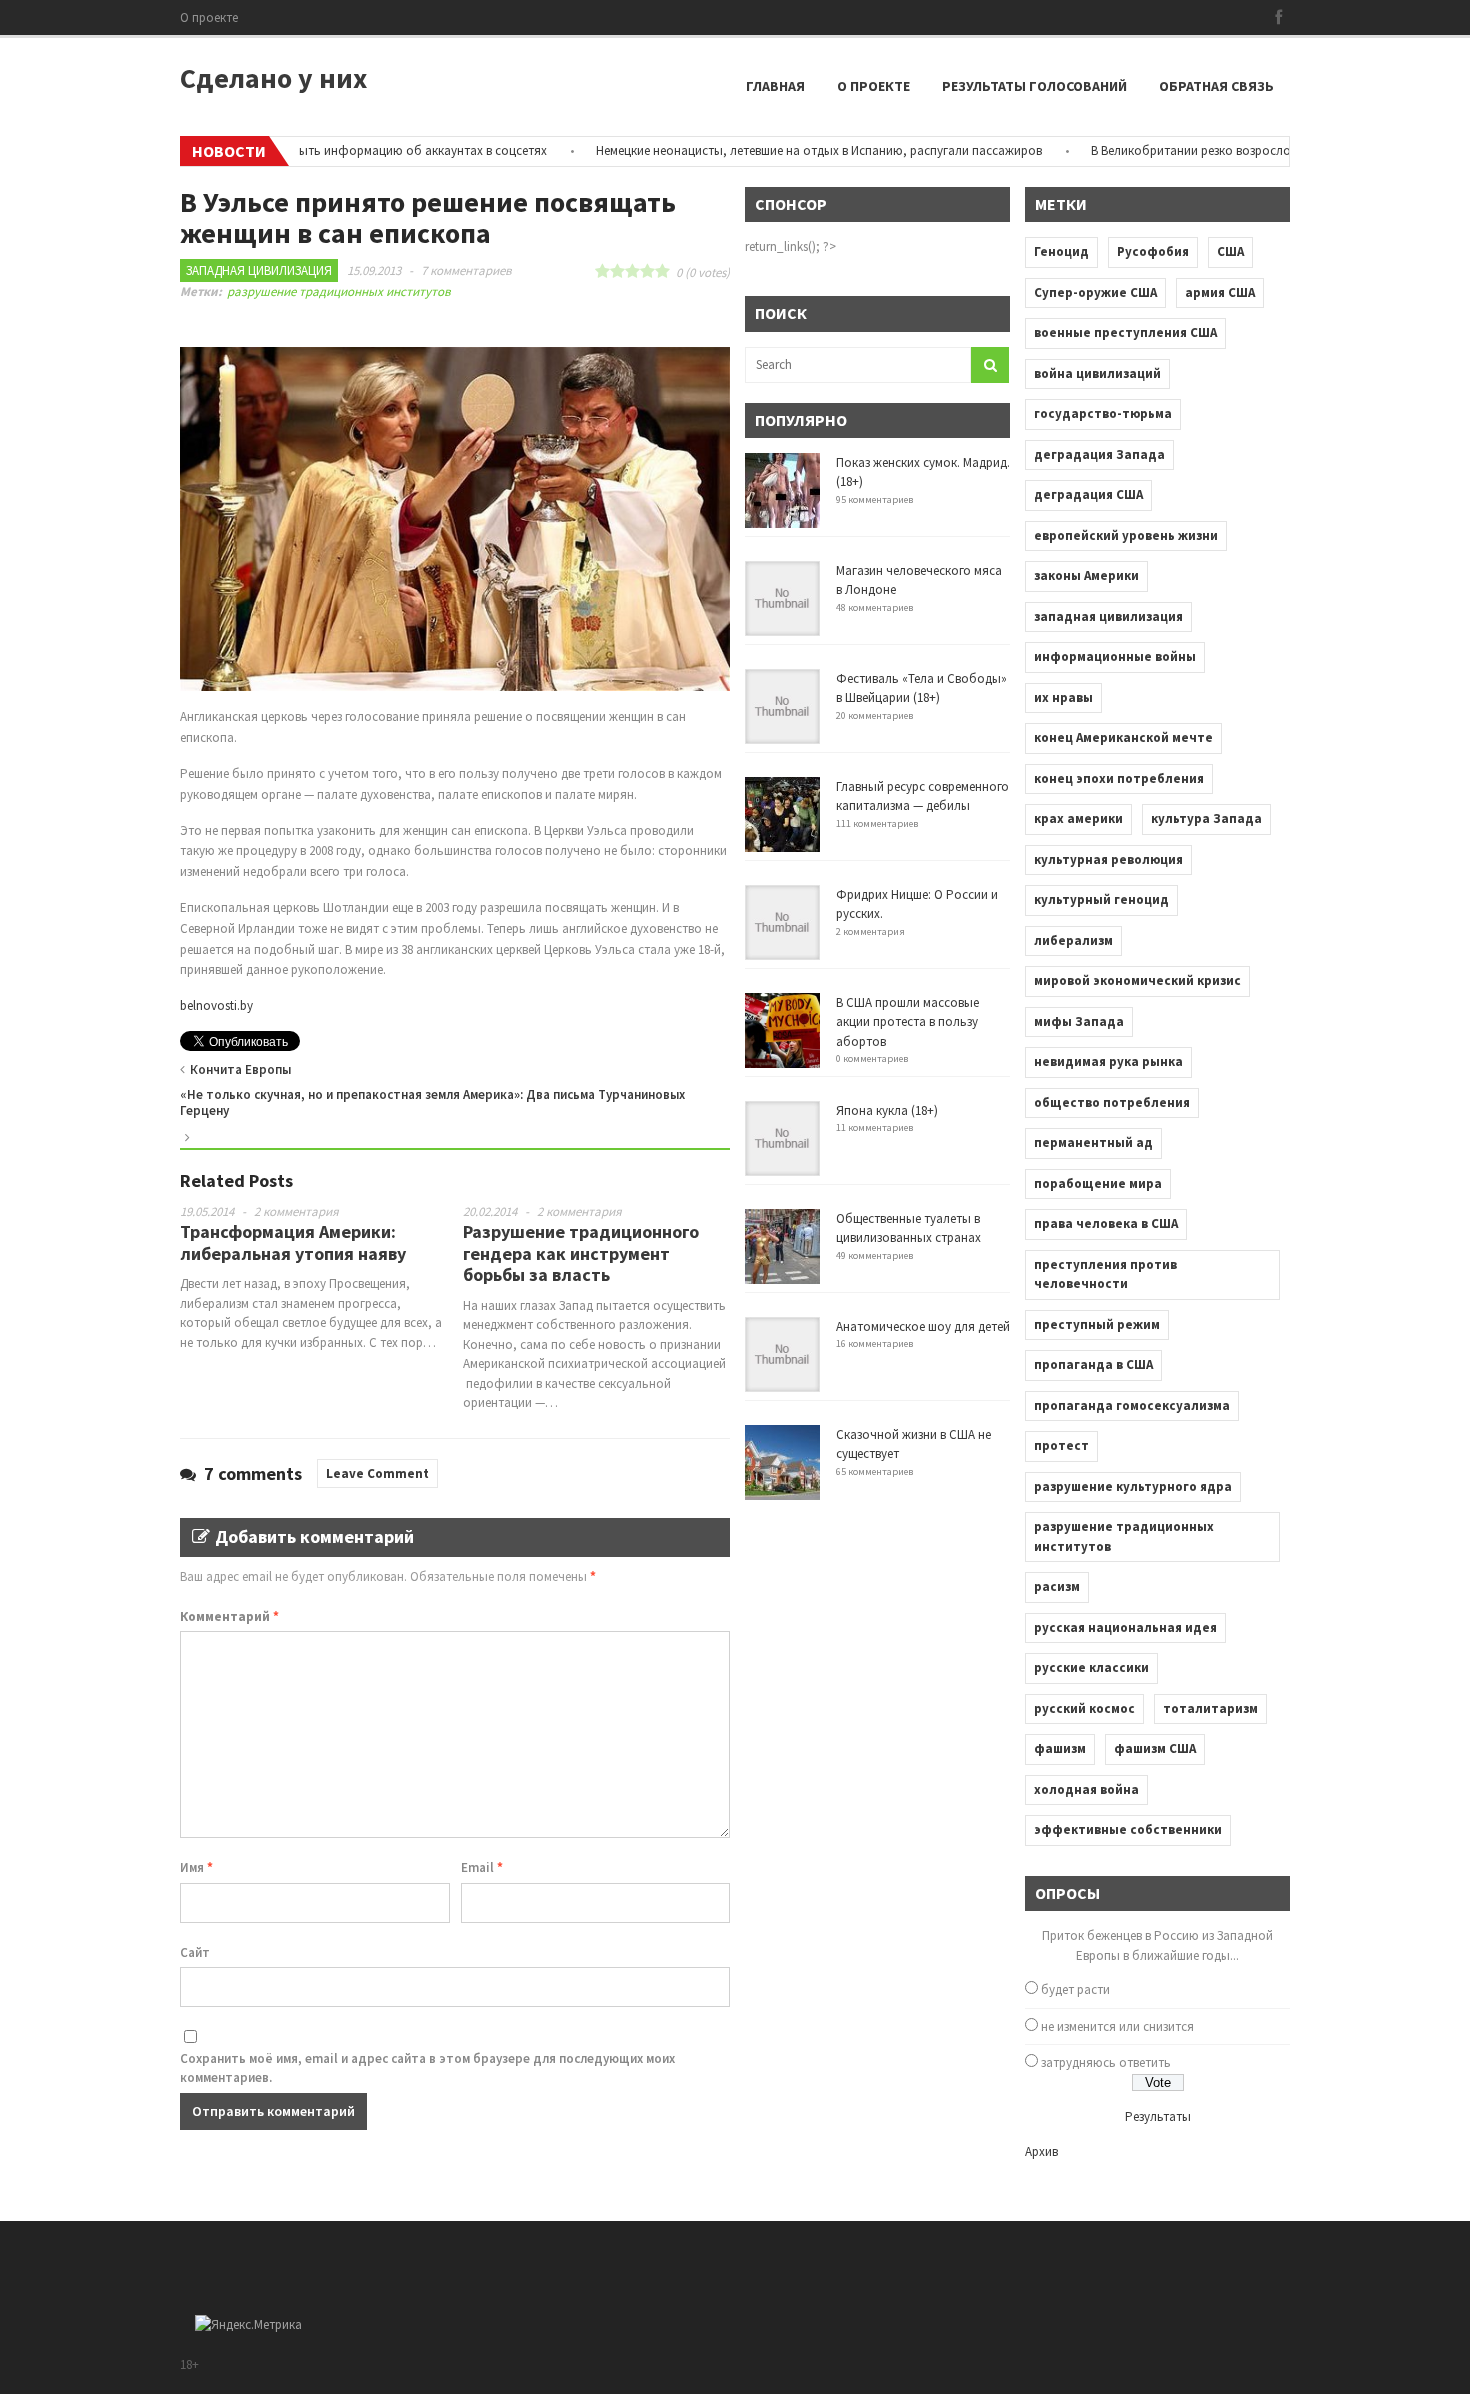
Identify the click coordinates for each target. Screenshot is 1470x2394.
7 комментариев (466, 270)
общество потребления (1112, 1102)
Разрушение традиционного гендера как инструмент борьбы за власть (581, 1253)
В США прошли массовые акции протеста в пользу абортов (907, 1022)
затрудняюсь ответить (1106, 2062)
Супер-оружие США (1095, 292)
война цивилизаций (1097, 373)
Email (482, 1867)
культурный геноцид (1101, 899)
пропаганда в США (1093, 1364)
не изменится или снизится (1117, 2026)
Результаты (1158, 2116)
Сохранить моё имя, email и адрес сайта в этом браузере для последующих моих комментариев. (427, 2068)
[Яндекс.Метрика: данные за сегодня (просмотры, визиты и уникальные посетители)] (248, 2325)
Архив (1041, 2151)
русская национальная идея (1125, 1627)
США (1230, 251)
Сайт (195, 1952)
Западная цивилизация (259, 270)
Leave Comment (377, 1473)
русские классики (1091, 1667)
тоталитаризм (1210, 1708)
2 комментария (296, 1211)
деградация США (1088, 494)
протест (1061, 1445)
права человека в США (1106, 1223)
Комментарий (229, 1616)
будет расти (1075, 1989)
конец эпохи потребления (1119, 778)
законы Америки (1086, 575)
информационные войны (1115, 656)
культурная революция (1108, 859)
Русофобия (1153, 251)
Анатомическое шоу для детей (923, 1326)
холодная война (1086, 1789)
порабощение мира (1098, 1183)
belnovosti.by (216, 1005)
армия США (1220, 292)
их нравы (1063, 697)
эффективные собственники (1128, 1829)
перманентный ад (1093, 1142)
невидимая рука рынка (1108, 1061)
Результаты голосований (1034, 86)
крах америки (1078, 818)
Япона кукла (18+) (887, 1110)
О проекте (209, 17)
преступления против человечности (1105, 1274)
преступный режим (1097, 1324)
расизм (1057, 1586)
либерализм (1073, 940)
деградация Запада (1099, 454)
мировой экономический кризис (1137, 980)
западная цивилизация (1108, 616)
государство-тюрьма (1103, 413)
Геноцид (1061, 251)
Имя (196, 1867)
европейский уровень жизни (1126, 535)
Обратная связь (1216, 86)
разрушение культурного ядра (1133, 1486)
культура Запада (1206, 818)
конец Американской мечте (1123, 737)
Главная (775, 86)
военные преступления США (1125, 332)
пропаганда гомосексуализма (1132, 1405)
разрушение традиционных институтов (339, 291)
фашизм (1060, 1748)
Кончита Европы (240, 1069)
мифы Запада (1079, 1021)
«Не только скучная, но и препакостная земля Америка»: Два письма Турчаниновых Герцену (432, 1102)
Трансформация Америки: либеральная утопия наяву (293, 1242)
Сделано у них (273, 78)
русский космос (1084, 1708)
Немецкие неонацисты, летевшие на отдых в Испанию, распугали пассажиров (777, 150)
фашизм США (1155, 1748)
